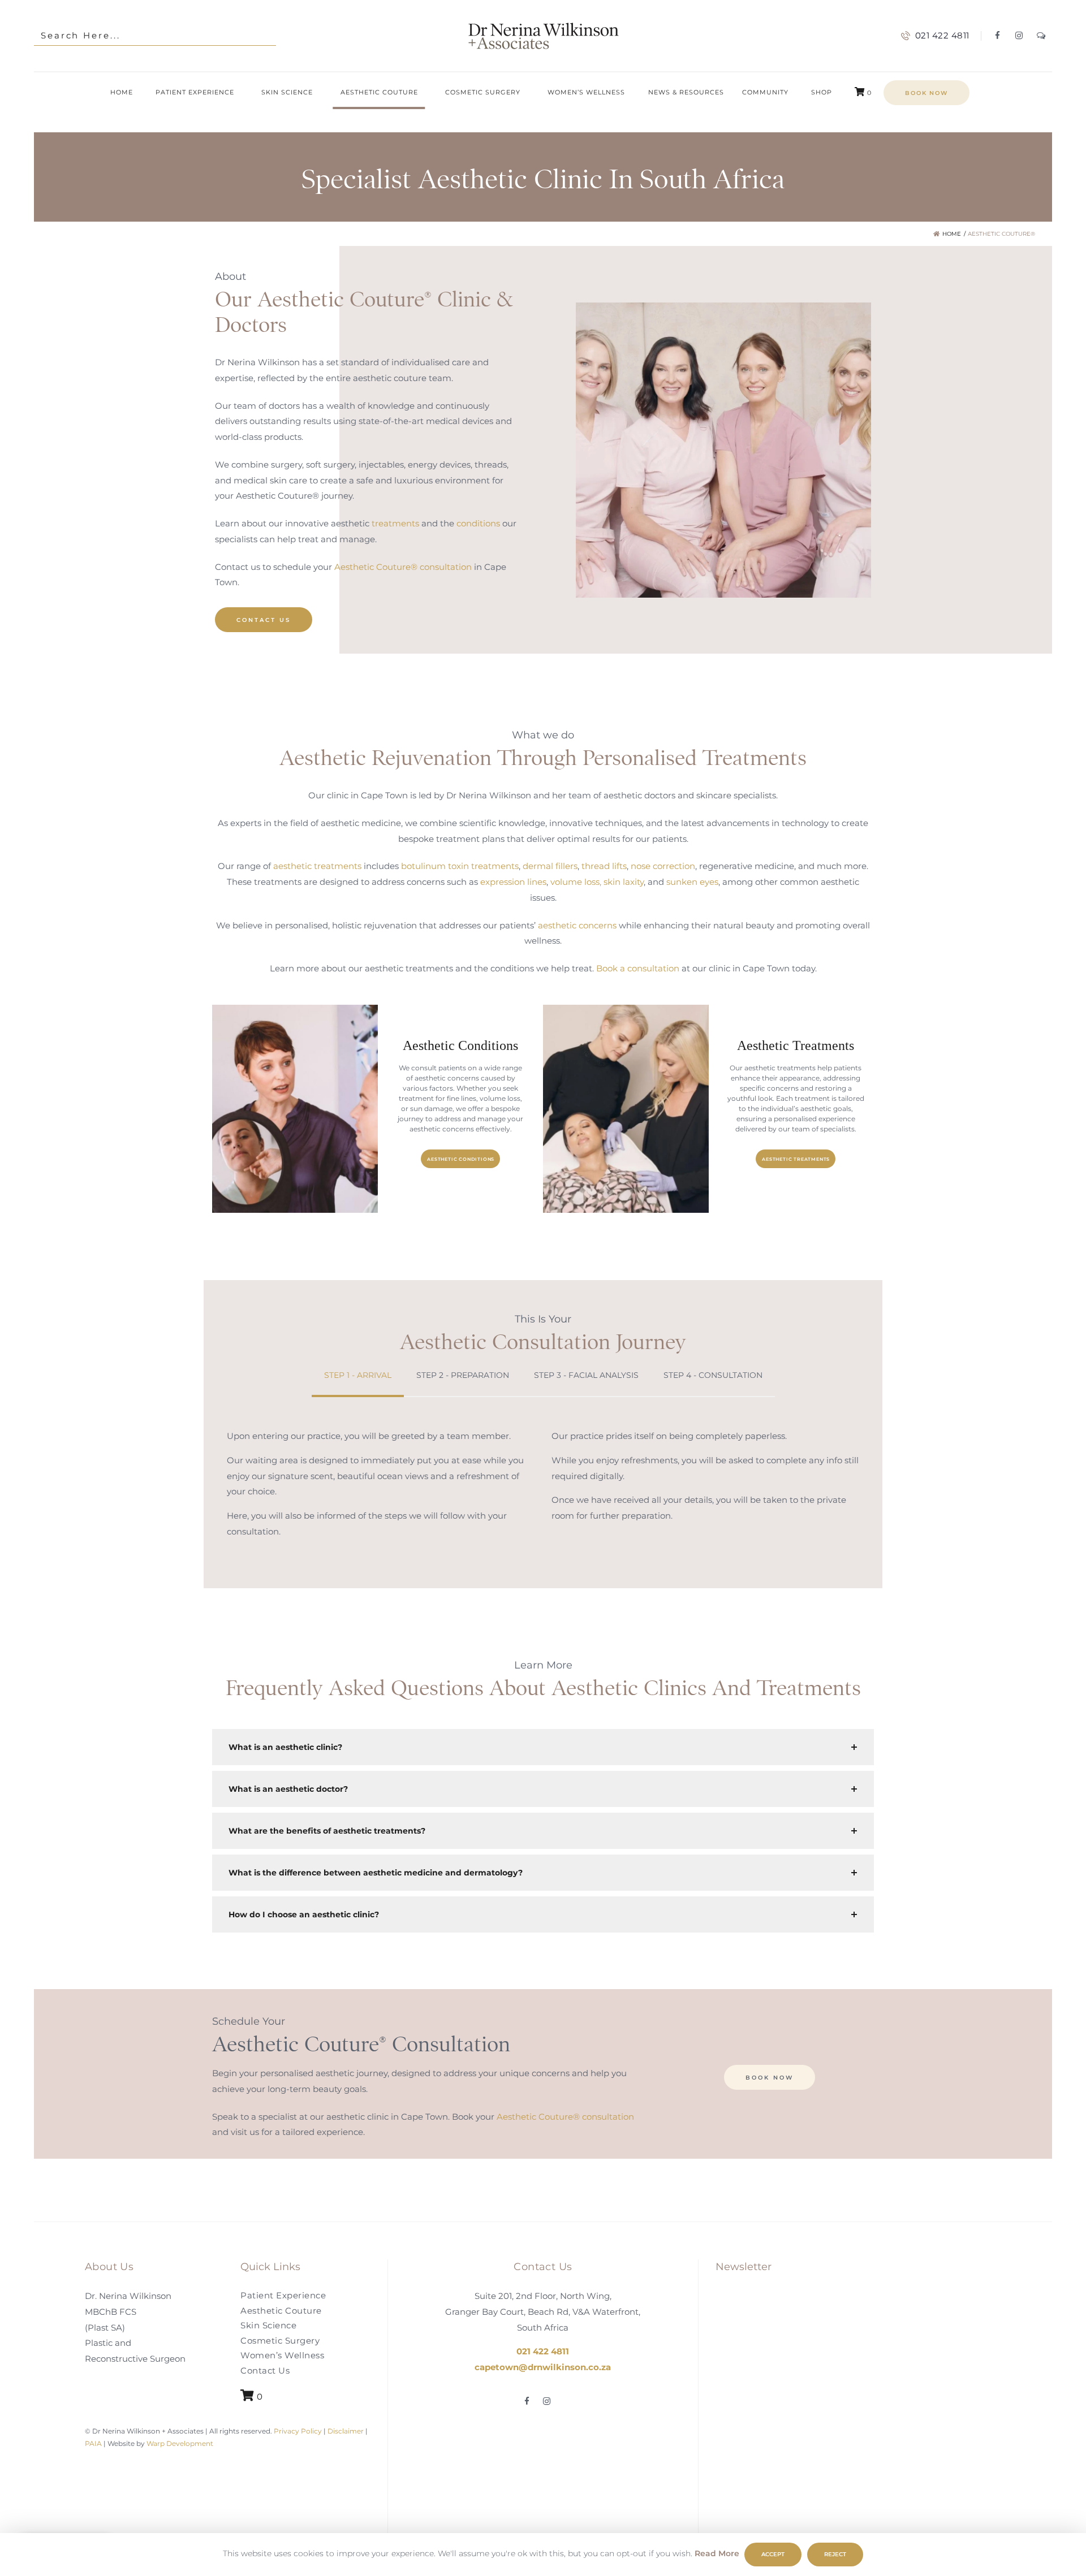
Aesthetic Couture (281, 2310)
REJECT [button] (835, 2554)
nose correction (663, 866)
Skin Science (268, 2325)
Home (952, 234)
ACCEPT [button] (773, 2554)
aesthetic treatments (317, 866)
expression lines (513, 882)
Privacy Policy (297, 2431)
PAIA (93, 2443)
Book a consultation (638, 968)
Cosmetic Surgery (280, 2340)
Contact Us (265, 2370)
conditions (478, 523)
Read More (717, 2553)
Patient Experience (283, 2295)
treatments (395, 523)
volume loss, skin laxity (597, 882)
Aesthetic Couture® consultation (403, 566)
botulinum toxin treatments (460, 866)
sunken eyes (692, 882)
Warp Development (180, 2443)
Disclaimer (346, 2431)
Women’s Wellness (282, 2355)
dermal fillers (550, 866)
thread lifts (604, 866)
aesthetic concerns (577, 925)
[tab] (358, 1376)
